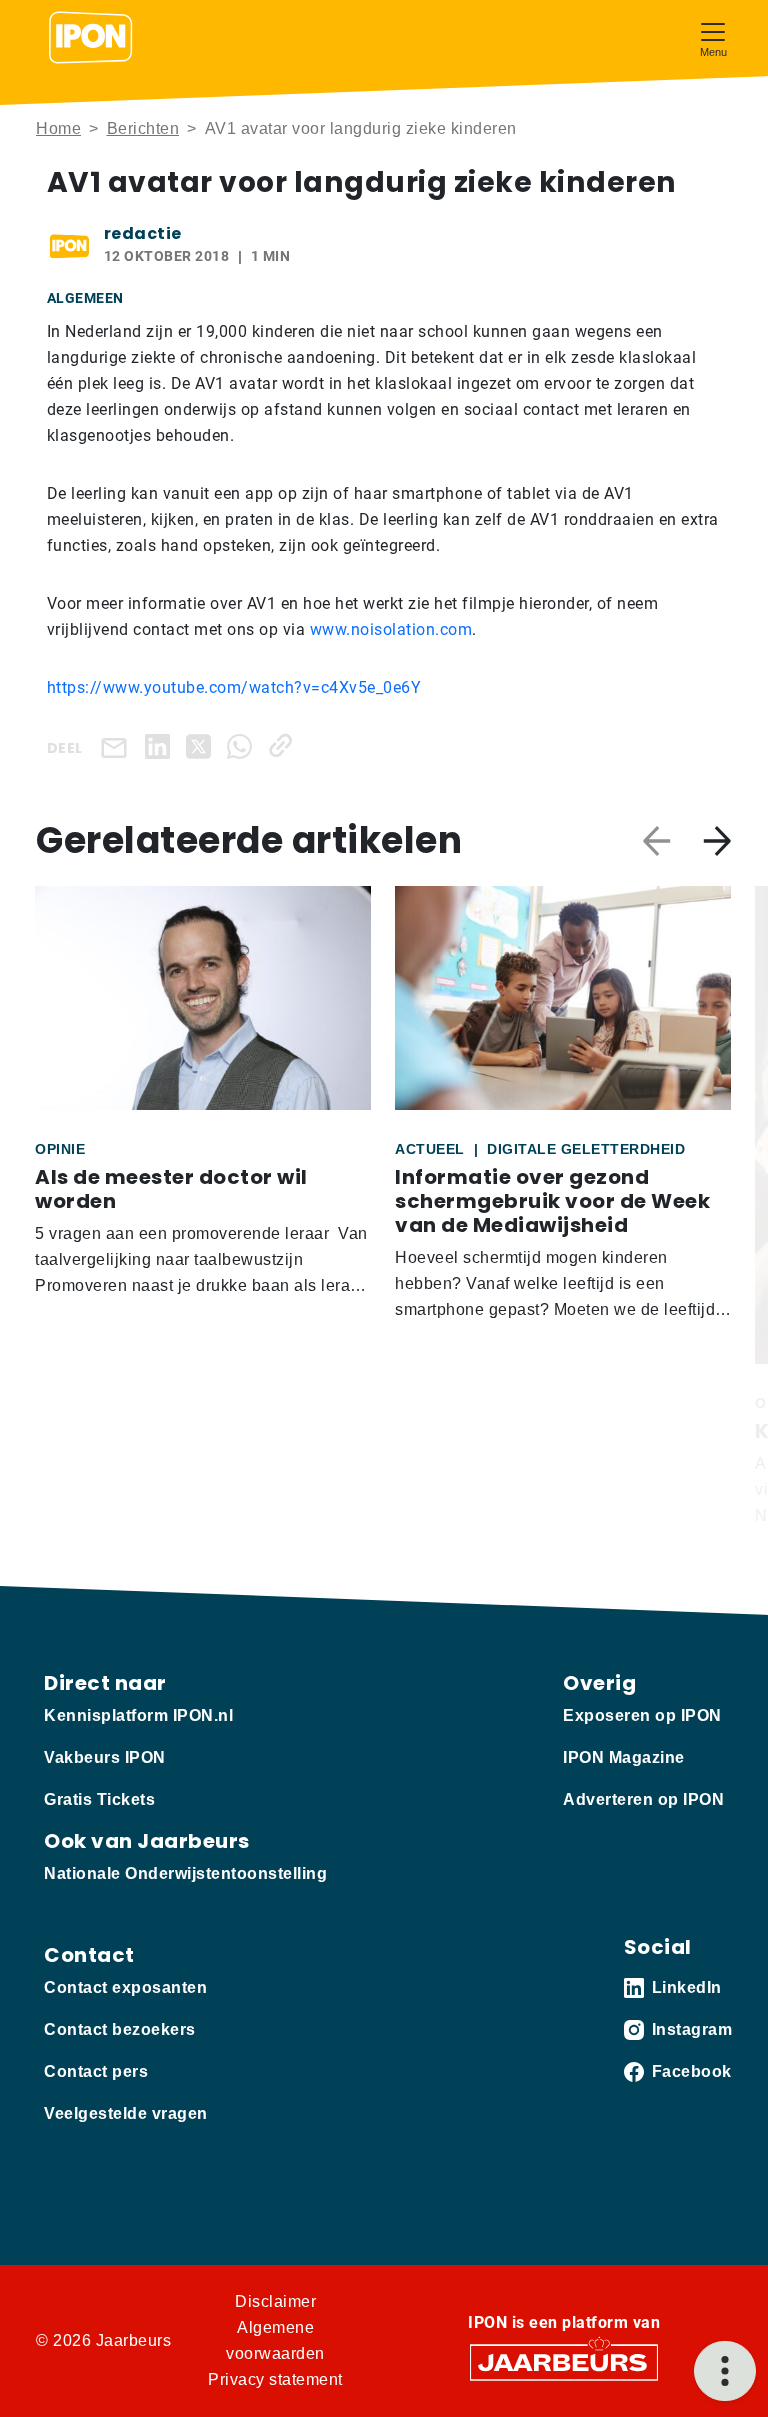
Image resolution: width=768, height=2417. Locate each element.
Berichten (143, 128)
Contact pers (96, 2071)
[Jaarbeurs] (564, 2360)
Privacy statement (275, 2379)
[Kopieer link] (284, 745)
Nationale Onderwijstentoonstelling (185, 1873)
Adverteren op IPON (643, 1799)
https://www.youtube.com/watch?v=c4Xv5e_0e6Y (234, 687)
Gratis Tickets (99, 1799)
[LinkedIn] (161, 745)
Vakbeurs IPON (105, 1757)
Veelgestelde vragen (126, 2113)
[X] (202, 745)
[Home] (91, 38)
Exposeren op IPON (642, 1715)
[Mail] (118, 746)
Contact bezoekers (120, 2029)
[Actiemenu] (725, 2371)
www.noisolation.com (391, 629)
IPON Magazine (624, 1757)
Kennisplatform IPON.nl (138, 1715)
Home (58, 128)
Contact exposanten (125, 1987)
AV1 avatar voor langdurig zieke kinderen (361, 128)
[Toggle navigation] (713, 37)
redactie (143, 233)
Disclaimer (275, 2301)
